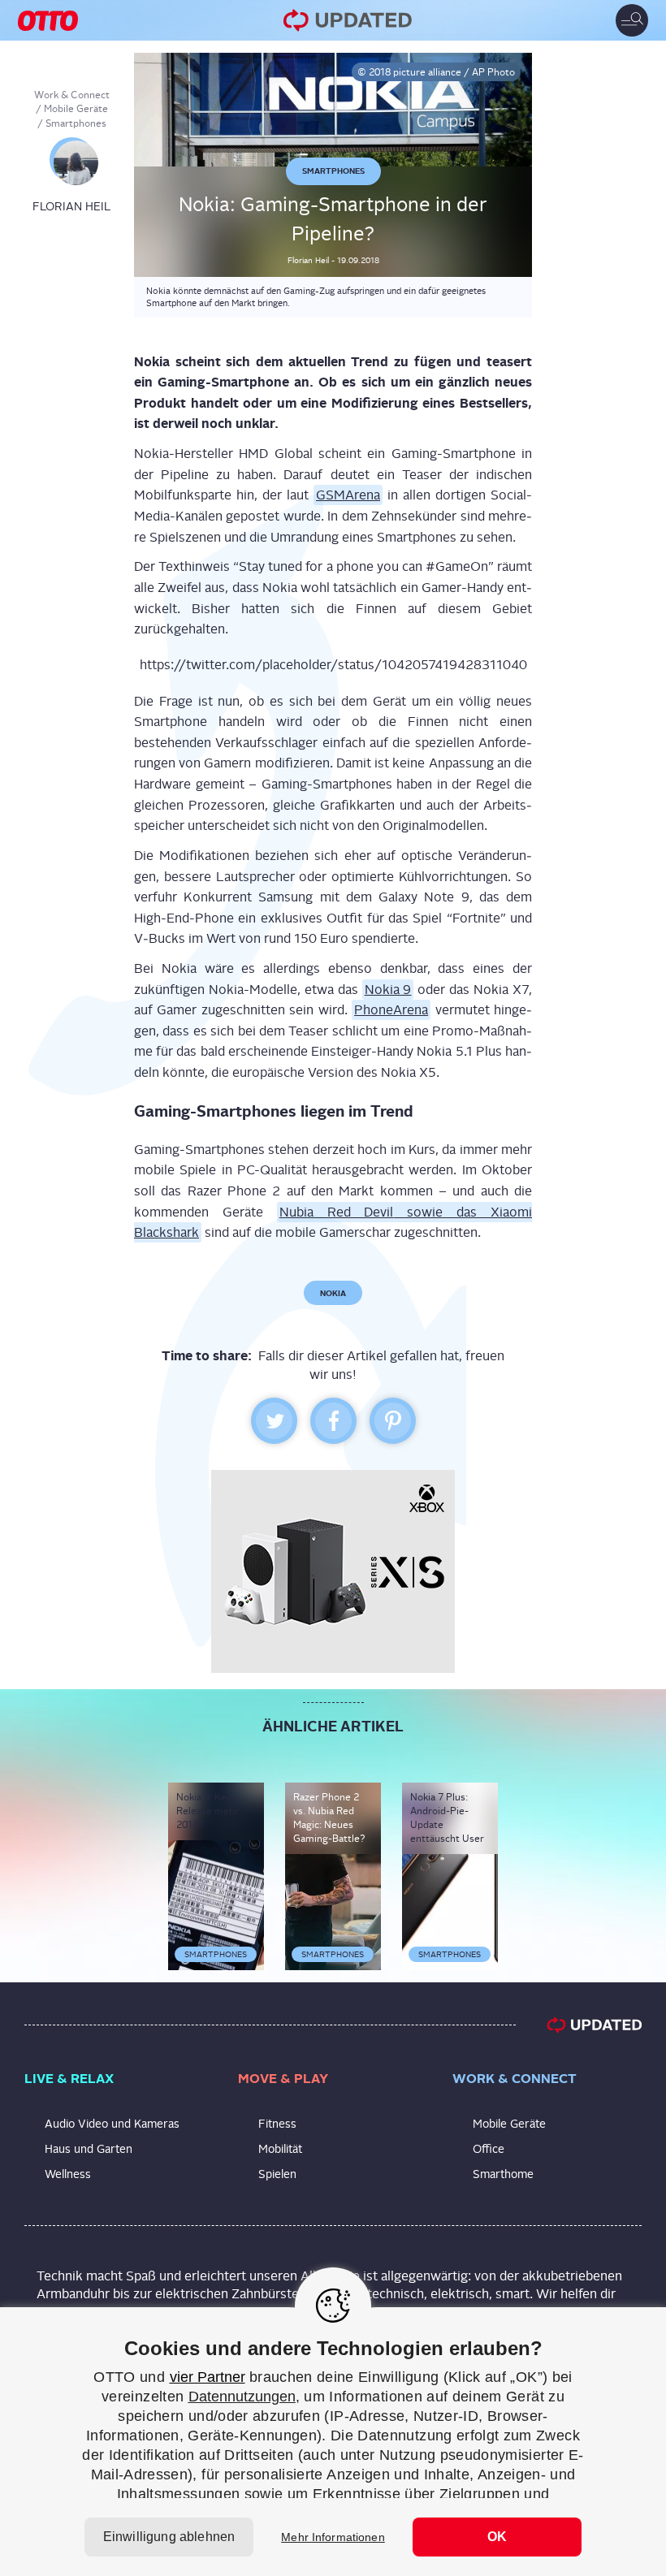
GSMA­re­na (348, 495)
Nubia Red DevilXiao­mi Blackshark (333, 1223)
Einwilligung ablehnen (169, 2537)
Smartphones (76, 123)
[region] (333, 2442)
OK (497, 2537)
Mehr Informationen (333, 2537)
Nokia (333, 1293)
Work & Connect (72, 95)
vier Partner (208, 2377)
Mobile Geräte (76, 109)
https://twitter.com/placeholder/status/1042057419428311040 (333, 665)
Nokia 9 (388, 990)
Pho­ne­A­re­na (391, 1010)
